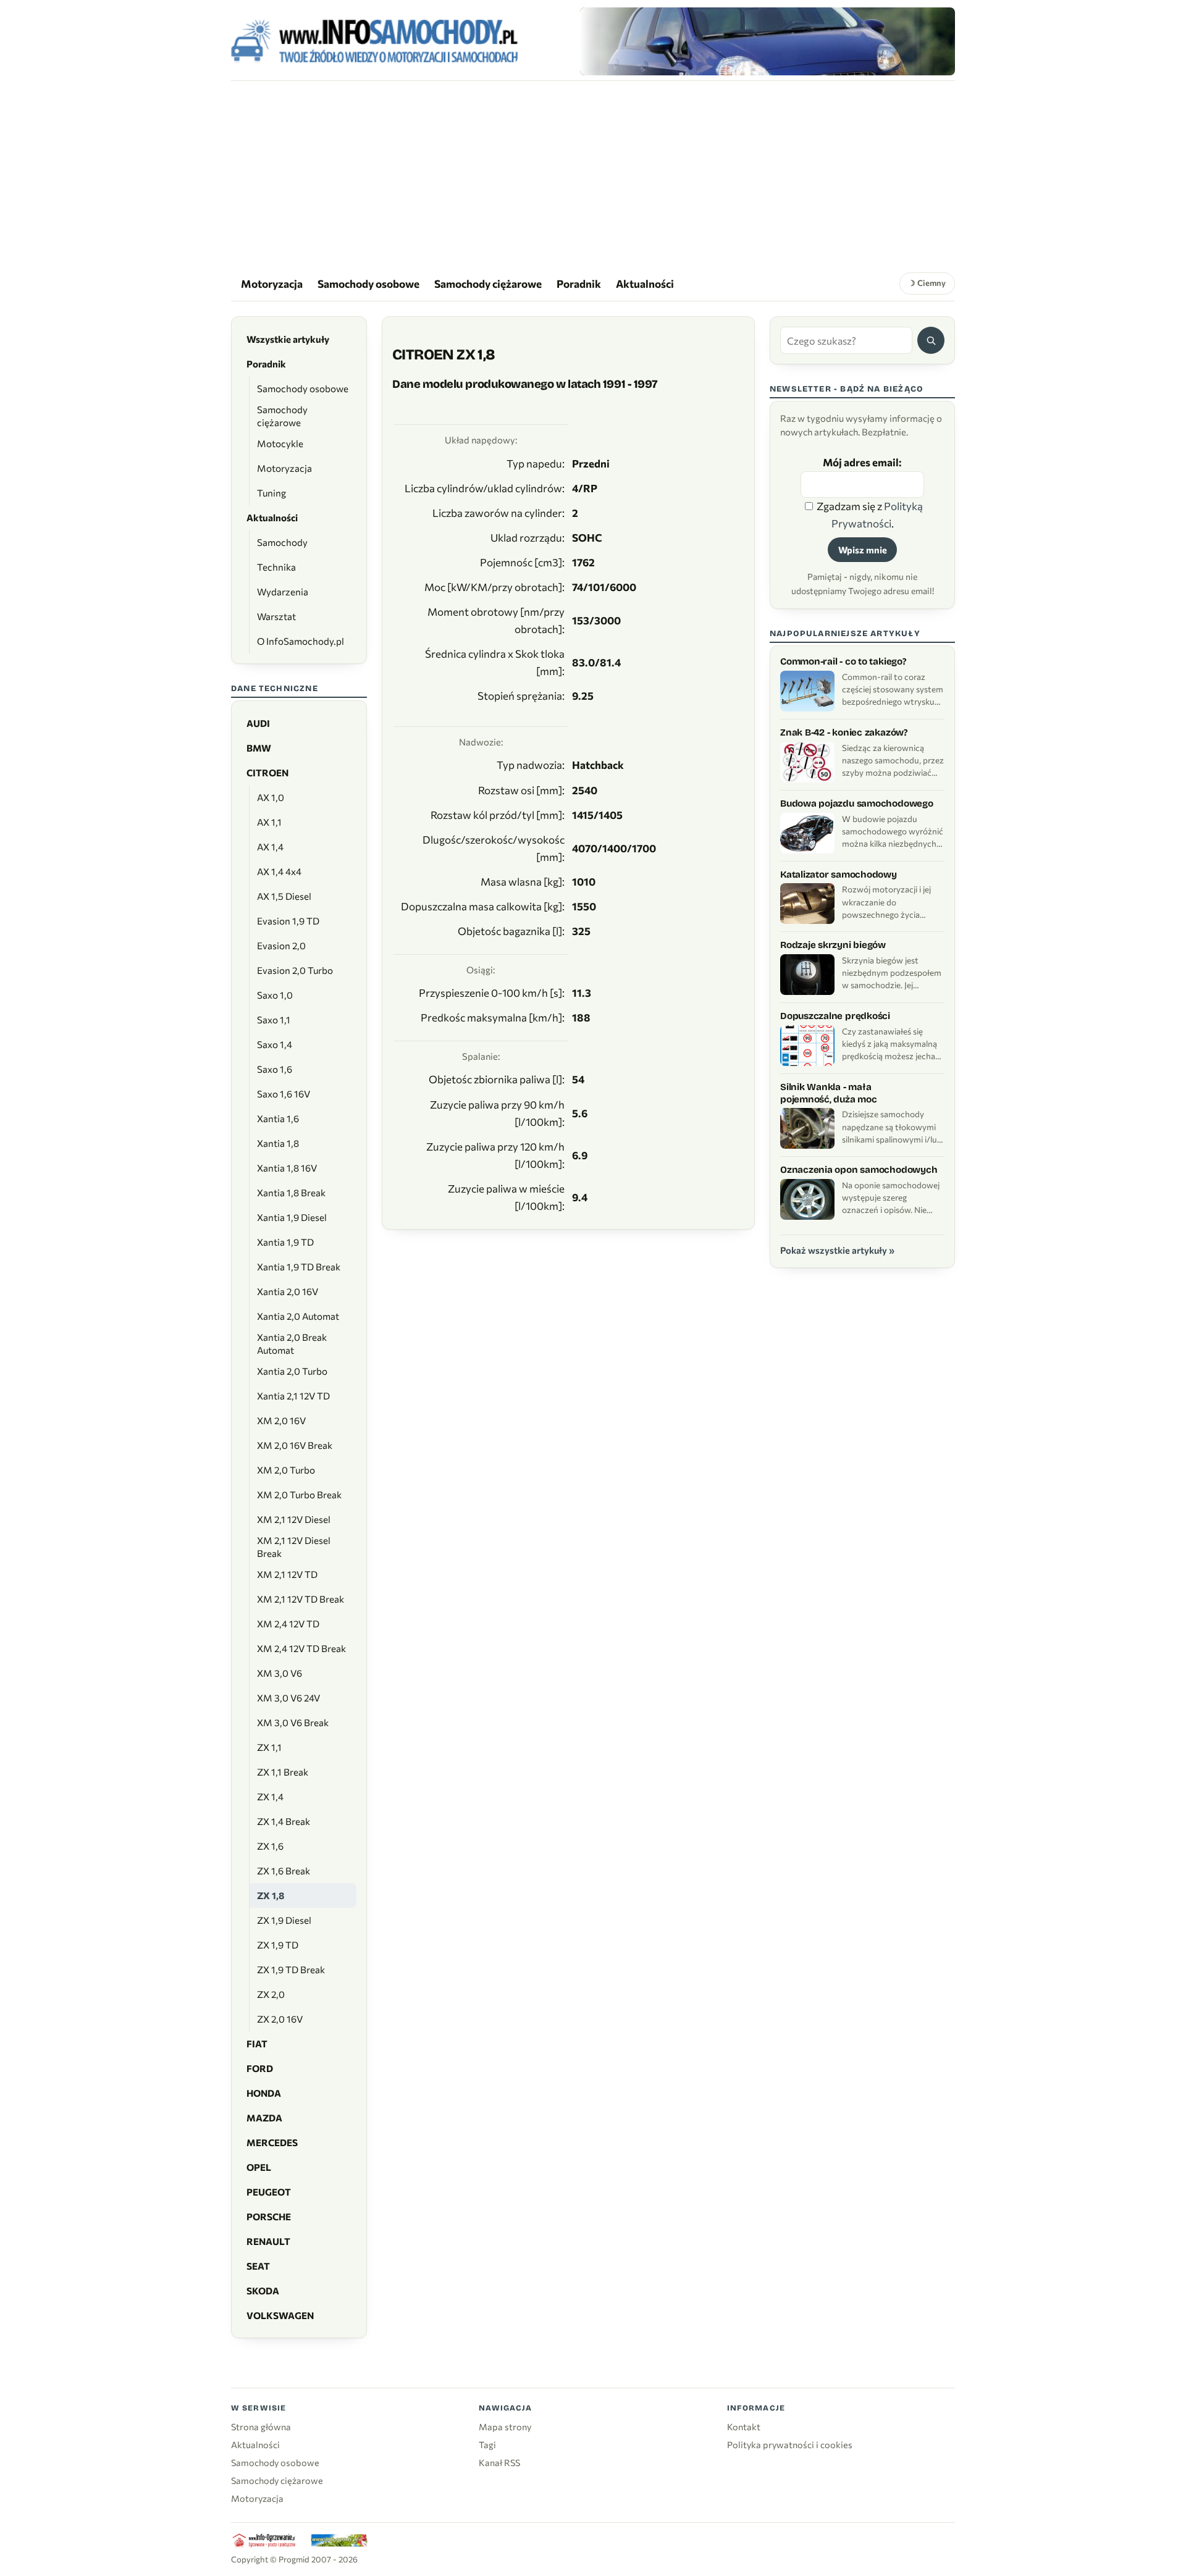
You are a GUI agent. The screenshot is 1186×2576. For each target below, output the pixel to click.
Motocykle (280, 443)
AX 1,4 (270, 847)
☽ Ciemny (927, 283)
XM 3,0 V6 (280, 1673)
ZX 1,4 (270, 1797)
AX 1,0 (271, 797)
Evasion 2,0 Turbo (295, 970)
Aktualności (645, 283)
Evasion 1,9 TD (288, 921)
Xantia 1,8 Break (291, 1193)
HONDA (264, 2093)
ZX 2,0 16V (280, 2019)
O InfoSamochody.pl (301, 641)
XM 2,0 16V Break (295, 1445)
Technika (276, 567)
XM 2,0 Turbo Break (299, 1495)
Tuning (271, 493)
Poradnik (579, 283)
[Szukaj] (931, 340)
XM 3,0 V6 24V (288, 1698)
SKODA (263, 2291)
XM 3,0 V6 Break (293, 1722)
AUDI (258, 723)
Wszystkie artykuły (288, 339)
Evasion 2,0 (281, 946)
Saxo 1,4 (275, 1044)
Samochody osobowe (368, 283)
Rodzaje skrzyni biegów (833, 945)
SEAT (258, 2266)
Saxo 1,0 (275, 995)
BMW (259, 748)
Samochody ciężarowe (488, 283)
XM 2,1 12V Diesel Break (294, 1547)
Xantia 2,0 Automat (298, 1316)
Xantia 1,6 (278, 1118)
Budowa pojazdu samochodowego (857, 803)
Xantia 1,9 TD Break (299, 1267)
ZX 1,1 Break (283, 1772)
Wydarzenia (283, 592)
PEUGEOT (269, 2192)
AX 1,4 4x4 (279, 871)
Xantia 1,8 (278, 1143)
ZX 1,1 (269, 1747)
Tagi (487, 2444)
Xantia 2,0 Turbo (292, 1371)
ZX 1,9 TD (278, 1945)
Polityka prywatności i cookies (790, 2444)
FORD (260, 2068)
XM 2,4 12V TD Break (301, 1648)
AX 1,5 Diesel (284, 896)
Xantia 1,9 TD (285, 1242)
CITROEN (267, 773)
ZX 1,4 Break (284, 1821)
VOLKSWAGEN (280, 2315)
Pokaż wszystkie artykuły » (837, 1250)
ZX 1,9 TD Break (291, 1970)
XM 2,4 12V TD (288, 1624)
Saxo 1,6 (275, 1069)
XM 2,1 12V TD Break (301, 1599)
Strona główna (261, 2427)
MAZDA (264, 2118)
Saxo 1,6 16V (284, 1094)
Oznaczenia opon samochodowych (859, 1170)
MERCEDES (272, 2142)
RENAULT (268, 2241)
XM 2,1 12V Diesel (294, 1519)
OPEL (259, 2167)
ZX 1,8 (271, 1895)
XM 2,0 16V (281, 1420)
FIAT (257, 2044)
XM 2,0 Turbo (286, 1470)
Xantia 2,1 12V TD (293, 1396)
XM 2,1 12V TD (287, 1574)
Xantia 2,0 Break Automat (292, 1344)
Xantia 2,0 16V (288, 1291)
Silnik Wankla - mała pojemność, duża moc (829, 1093)
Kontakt (744, 2427)
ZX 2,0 (271, 1994)
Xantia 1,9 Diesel (292, 1217)
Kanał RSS (499, 2462)
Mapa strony (505, 2427)
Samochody (282, 542)
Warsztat (276, 616)
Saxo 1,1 (274, 1020)
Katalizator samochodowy (839, 875)
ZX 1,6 (270, 1846)
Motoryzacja (272, 283)
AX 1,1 (269, 822)
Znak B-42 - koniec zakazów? (844, 732)
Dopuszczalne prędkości (835, 1016)
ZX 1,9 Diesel (284, 1920)
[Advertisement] (593, 174)
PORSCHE (269, 2217)
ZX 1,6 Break (284, 1871)
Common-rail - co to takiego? (843, 661)
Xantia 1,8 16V (287, 1168)
